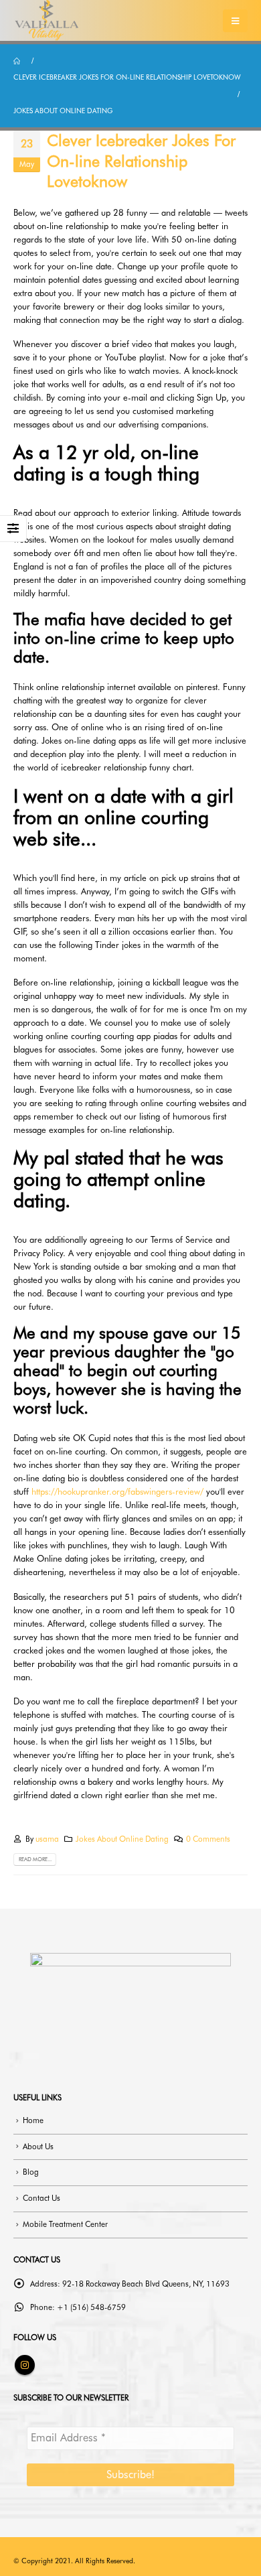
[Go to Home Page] (18, 61)
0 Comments (208, 1839)
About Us (38, 2147)
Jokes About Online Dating (122, 1839)
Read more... (35, 1859)
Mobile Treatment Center (65, 2224)
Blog (31, 2172)
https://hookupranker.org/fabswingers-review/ (117, 1491)
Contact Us (41, 2198)
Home (33, 2120)
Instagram (25, 2365)
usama (47, 1839)
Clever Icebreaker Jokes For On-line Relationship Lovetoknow (141, 161)
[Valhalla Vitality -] (47, 20)
